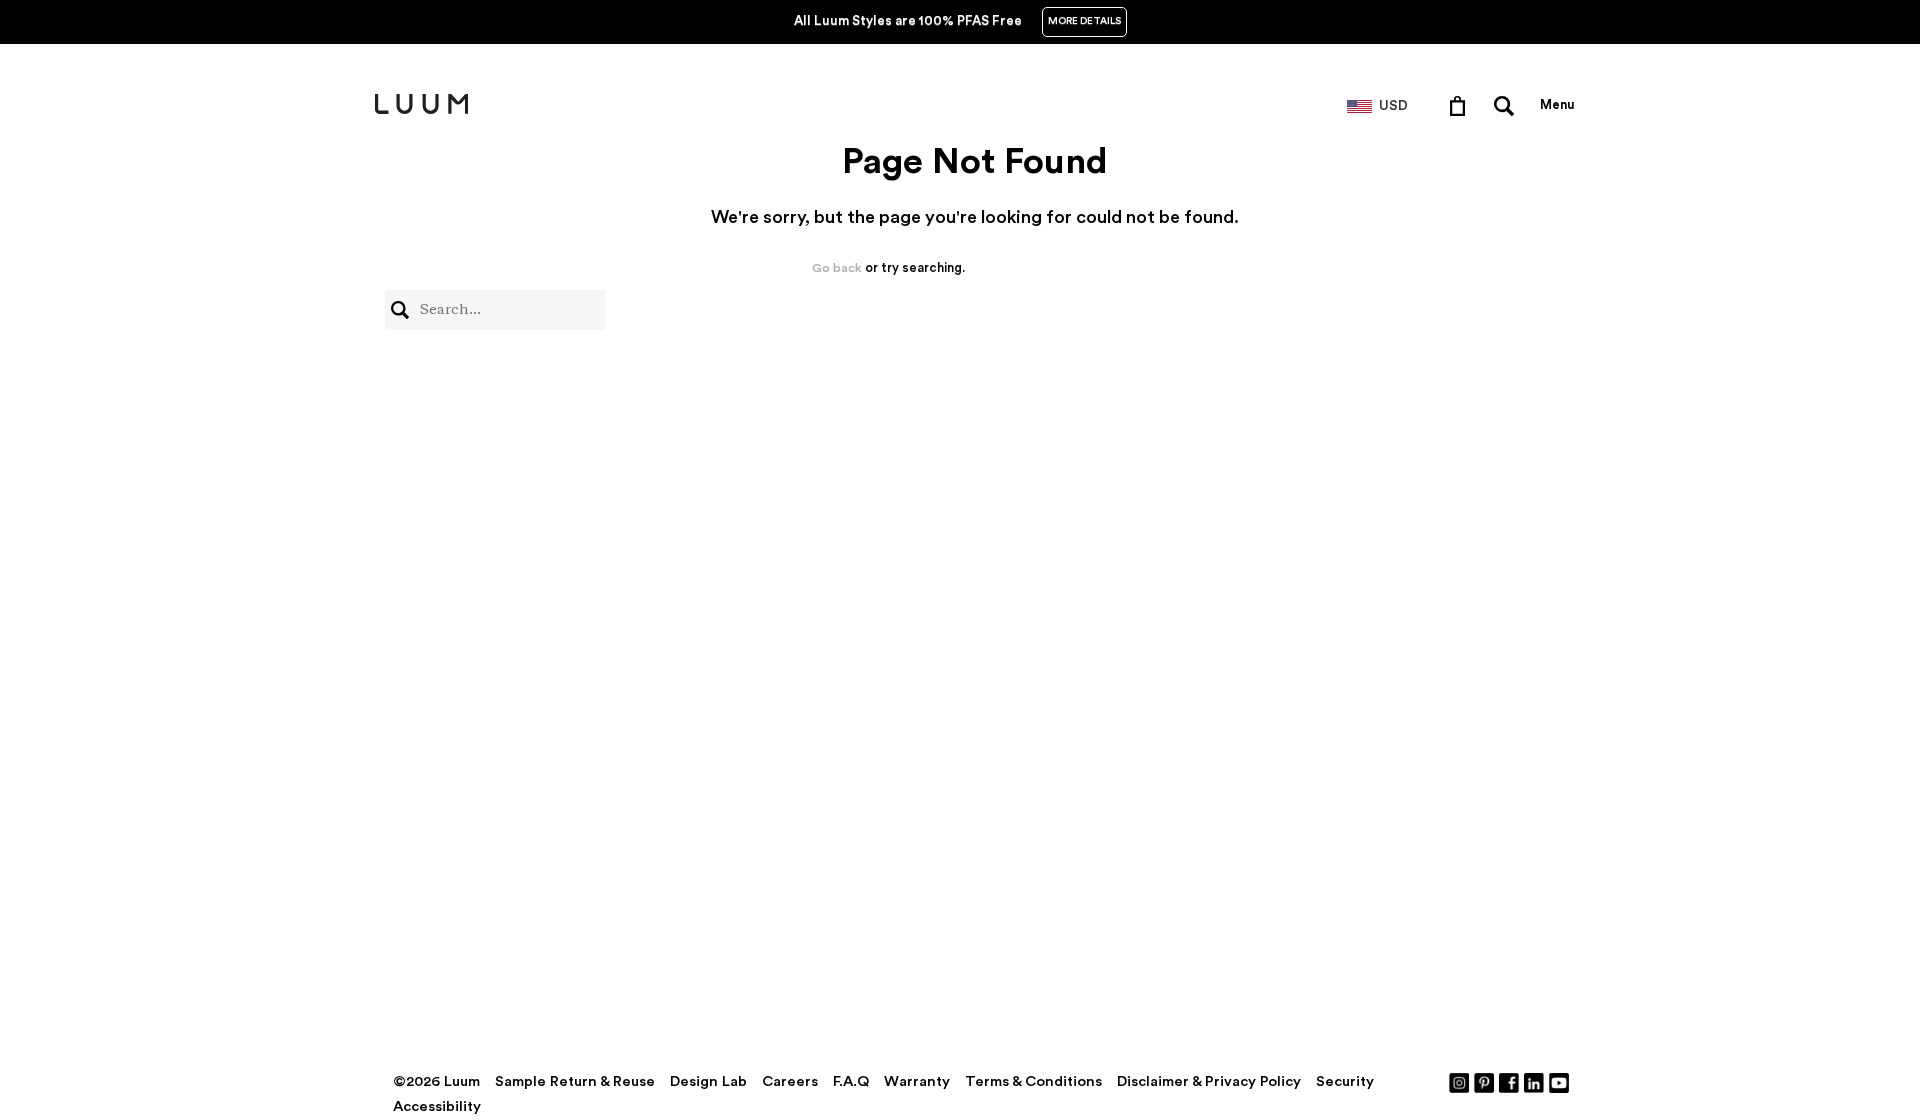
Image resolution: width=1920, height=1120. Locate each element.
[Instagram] (1460, 1082)
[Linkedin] (1535, 1082)
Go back (837, 268)
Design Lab (708, 1081)
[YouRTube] (1560, 1082)
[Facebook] (1510, 1082)
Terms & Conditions (1033, 1081)
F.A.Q (851, 1081)
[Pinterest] (1485, 1082)
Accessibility (437, 1106)
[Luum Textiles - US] (421, 110)
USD (1393, 106)
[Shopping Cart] (1461, 105)
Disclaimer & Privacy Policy (1209, 1081)
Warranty (917, 1081)
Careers (790, 1081)
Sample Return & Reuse (575, 1081)
